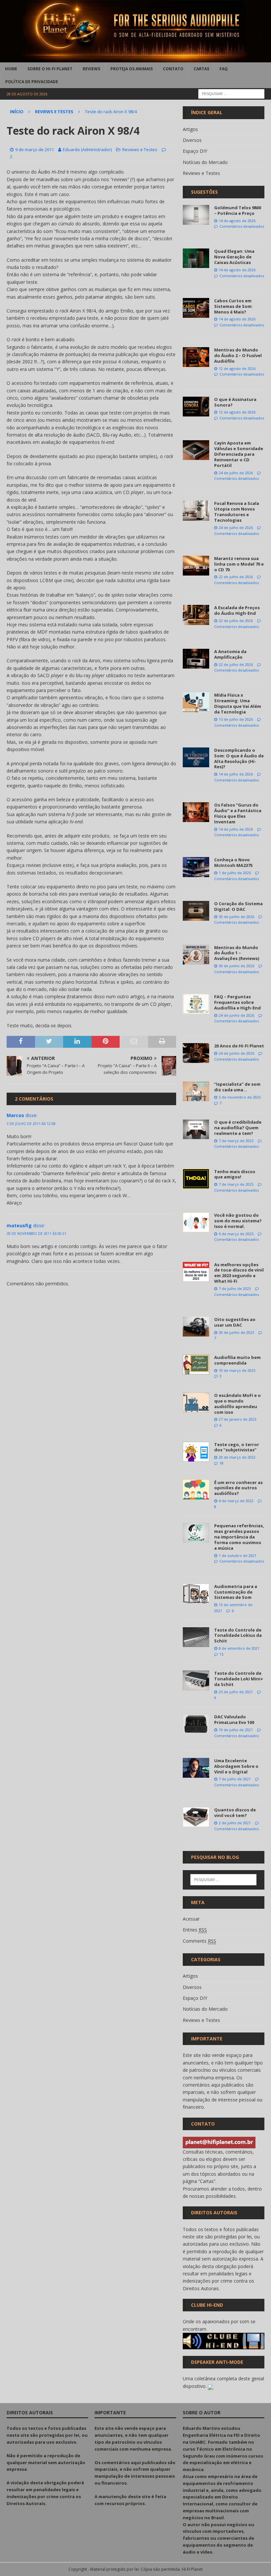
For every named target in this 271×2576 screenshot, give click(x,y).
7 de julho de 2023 (235, 1288)
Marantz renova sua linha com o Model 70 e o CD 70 (239, 564)
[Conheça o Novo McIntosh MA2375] (196, 867)
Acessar (191, 1919)
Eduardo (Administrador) (87, 149)
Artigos (190, 129)
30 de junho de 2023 (236, 1332)
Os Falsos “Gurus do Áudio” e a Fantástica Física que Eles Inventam (238, 813)
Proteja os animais (132, 69)
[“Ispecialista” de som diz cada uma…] (196, 1091)
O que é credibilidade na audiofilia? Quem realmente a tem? (238, 1128)
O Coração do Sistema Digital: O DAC (238, 906)
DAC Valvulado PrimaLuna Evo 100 (234, 1719)
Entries (195, 1930)
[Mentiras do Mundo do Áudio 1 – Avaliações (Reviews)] (196, 955)
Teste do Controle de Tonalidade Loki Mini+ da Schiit (239, 1679)
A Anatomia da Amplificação (230, 654)
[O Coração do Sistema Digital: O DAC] (196, 911)
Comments (199, 1941)
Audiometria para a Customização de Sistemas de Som (236, 1592)
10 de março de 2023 (237, 1370)
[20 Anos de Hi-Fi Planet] (196, 1053)
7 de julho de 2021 (235, 1779)
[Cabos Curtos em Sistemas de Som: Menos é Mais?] (196, 308)
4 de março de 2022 (236, 1501)
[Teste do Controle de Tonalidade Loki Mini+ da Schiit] (196, 1680)
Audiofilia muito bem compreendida (237, 1360)
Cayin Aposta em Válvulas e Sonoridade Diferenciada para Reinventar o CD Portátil (239, 454)
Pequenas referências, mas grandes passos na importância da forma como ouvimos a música (239, 1537)
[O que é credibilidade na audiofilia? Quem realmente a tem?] (196, 1129)
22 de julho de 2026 (236, 577)
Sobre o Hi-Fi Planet (50, 69)
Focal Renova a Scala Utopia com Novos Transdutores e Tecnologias (237, 512)
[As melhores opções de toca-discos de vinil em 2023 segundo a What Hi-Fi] (196, 1272)
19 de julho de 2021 (236, 1730)
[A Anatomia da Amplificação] (196, 659)
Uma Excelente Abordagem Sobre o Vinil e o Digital (236, 1766)
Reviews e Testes (140, 149)
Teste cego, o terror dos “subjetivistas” (237, 1447)
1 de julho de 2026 (235, 873)
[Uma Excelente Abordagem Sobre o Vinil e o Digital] (196, 1768)
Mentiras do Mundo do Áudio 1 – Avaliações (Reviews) (237, 953)
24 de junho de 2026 (236, 1015)
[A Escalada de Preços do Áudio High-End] (196, 615)
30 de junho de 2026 (236, 917)
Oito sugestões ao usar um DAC (235, 1322)
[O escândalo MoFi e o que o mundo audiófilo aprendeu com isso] (196, 1403)
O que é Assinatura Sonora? (235, 402)
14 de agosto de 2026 (237, 221)
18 (221, 1463)
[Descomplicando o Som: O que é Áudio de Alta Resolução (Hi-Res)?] (196, 757)
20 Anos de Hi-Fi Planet (239, 1046)
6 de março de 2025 (236, 1234)
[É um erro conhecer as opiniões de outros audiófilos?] (196, 1490)
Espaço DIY (195, 151)
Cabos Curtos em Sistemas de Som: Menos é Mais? (233, 306)
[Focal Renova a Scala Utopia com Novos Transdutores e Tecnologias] (196, 511)
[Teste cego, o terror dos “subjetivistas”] (196, 1452)
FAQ (224, 69)
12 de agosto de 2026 (237, 368)
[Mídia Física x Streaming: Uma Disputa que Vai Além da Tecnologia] (196, 702)
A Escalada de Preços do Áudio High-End (237, 610)
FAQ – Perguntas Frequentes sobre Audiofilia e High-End (237, 1002)
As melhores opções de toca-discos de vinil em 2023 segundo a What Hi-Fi (239, 1273)
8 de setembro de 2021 (239, 1648)
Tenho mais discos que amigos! (235, 1174)
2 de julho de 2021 (235, 1823)
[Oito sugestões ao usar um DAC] (196, 1327)
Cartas (201, 69)
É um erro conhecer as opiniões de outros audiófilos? (238, 1488)
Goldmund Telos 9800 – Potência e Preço (238, 210)
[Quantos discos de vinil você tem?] (196, 1817)
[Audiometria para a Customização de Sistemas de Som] (196, 1594)
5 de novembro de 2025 (240, 1097)
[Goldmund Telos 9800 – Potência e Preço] (196, 215)
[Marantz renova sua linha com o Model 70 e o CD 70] (196, 566)
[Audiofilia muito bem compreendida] (196, 1365)
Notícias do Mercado (205, 162)
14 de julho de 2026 (236, 774)
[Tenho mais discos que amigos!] (196, 1179)
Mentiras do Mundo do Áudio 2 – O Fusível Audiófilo (238, 355)
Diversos (192, 140)
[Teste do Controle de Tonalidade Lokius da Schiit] (196, 1637)
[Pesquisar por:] (231, 94)
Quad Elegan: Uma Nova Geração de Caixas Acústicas (234, 257)
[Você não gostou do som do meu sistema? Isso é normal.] (196, 1222)
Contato (173, 69)
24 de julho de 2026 (236, 473)
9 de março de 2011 (35, 149)
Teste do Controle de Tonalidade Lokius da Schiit (238, 1635)
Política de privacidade (32, 82)
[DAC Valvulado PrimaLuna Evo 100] (196, 1724)
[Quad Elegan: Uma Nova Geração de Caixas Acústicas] (196, 258)
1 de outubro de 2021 (238, 1555)
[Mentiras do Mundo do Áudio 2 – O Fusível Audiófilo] (196, 357)
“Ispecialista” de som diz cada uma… (237, 1087)
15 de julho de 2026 (236, 719)
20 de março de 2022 (237, 1457)
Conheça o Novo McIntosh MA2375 (233, 862)
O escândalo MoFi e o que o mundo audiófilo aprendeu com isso (237, 1404)
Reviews (91, 69)
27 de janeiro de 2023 (238, 1419)
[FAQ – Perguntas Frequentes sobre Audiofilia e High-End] (196, 1004)
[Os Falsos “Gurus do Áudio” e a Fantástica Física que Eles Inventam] (196, 812)
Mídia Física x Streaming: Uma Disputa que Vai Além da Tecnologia (238, 703)
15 (221, 1654)
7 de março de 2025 (236, 1141)
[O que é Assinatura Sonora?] (196, 407)
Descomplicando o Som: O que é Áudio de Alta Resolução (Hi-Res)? (239, 759)
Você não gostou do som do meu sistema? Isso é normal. (238, 1221)
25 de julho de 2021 (236, 1692)
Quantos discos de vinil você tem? (235, 1813)
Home (11, 69)
